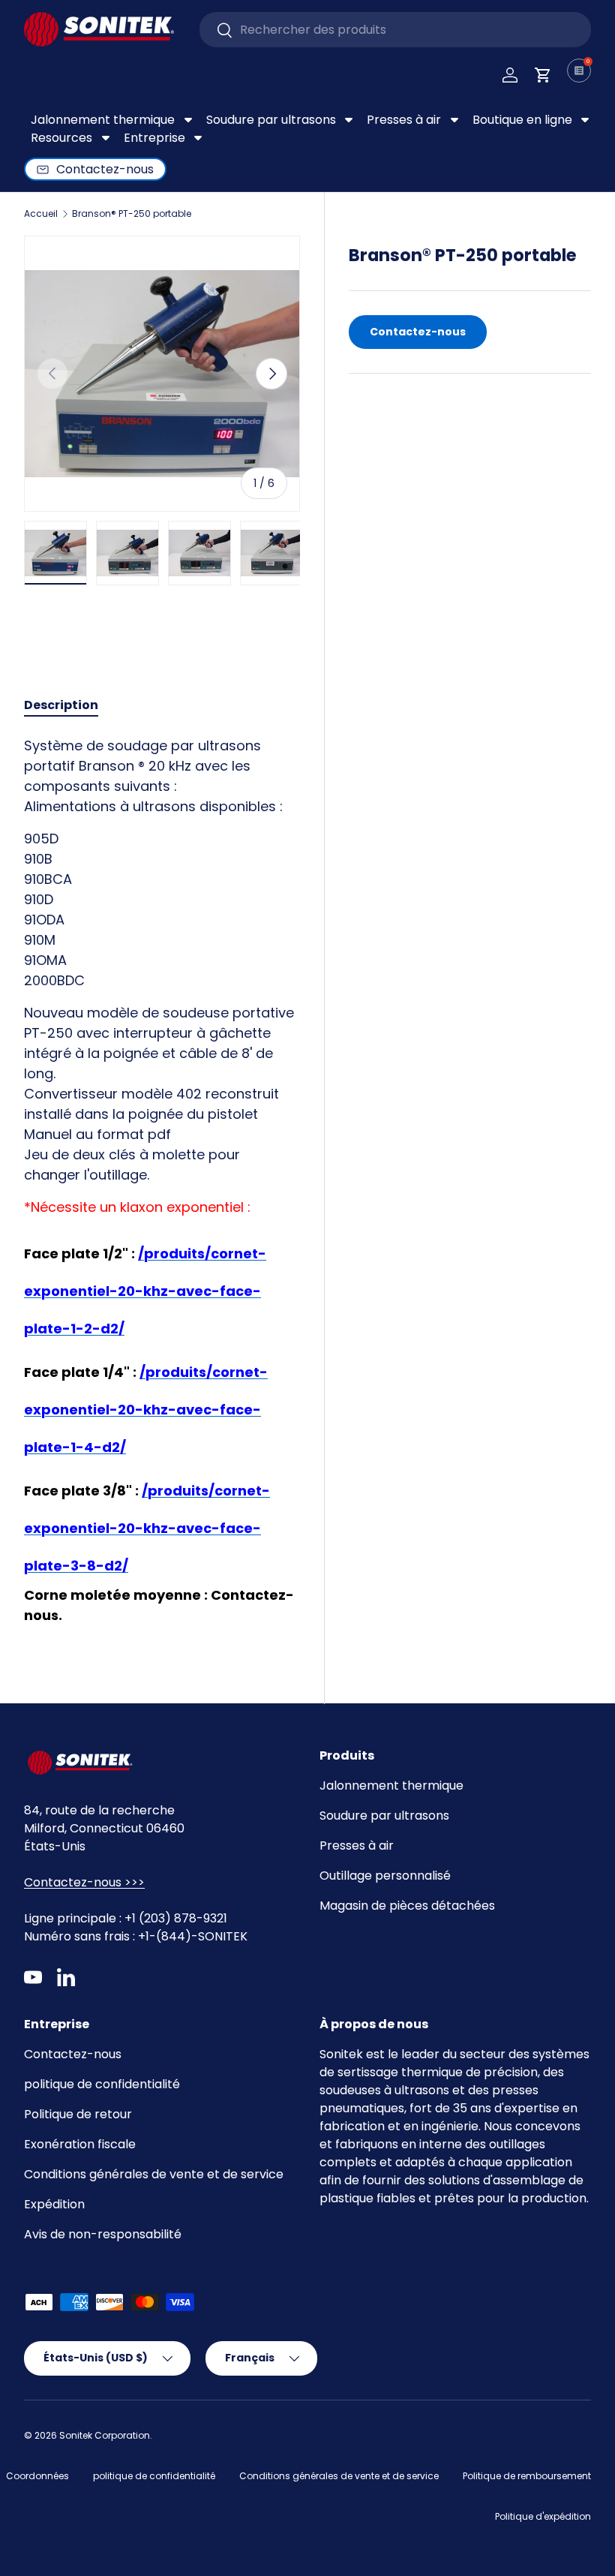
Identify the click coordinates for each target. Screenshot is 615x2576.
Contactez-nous (418, 332)
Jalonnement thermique (391, 1785)
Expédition (54, 2204)
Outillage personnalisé (385, 1876)
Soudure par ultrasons (384, 1816)
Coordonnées (37, 2476)
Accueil (41, 214)
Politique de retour (78, 2114)
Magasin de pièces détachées (407, 1906)
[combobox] (395, 30)
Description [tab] (61, 705)
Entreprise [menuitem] (154, 138)
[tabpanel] (162, 1186)
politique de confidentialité (102, 2084)
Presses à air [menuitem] (404, 120)
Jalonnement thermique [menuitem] (103, 120)
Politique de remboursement (527, 2476)
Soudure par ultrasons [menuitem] (271, 120)
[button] (543, 75)
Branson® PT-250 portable (132, 214)
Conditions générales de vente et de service (154, 2174)
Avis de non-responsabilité (103, 2234)
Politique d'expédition (543, 2516)
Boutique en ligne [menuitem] (522, 120)
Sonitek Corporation (105, 2435)
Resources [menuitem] (61, 138)
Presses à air (357, 1846)
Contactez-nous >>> (84, 1882)
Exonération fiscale (80, 2144)
